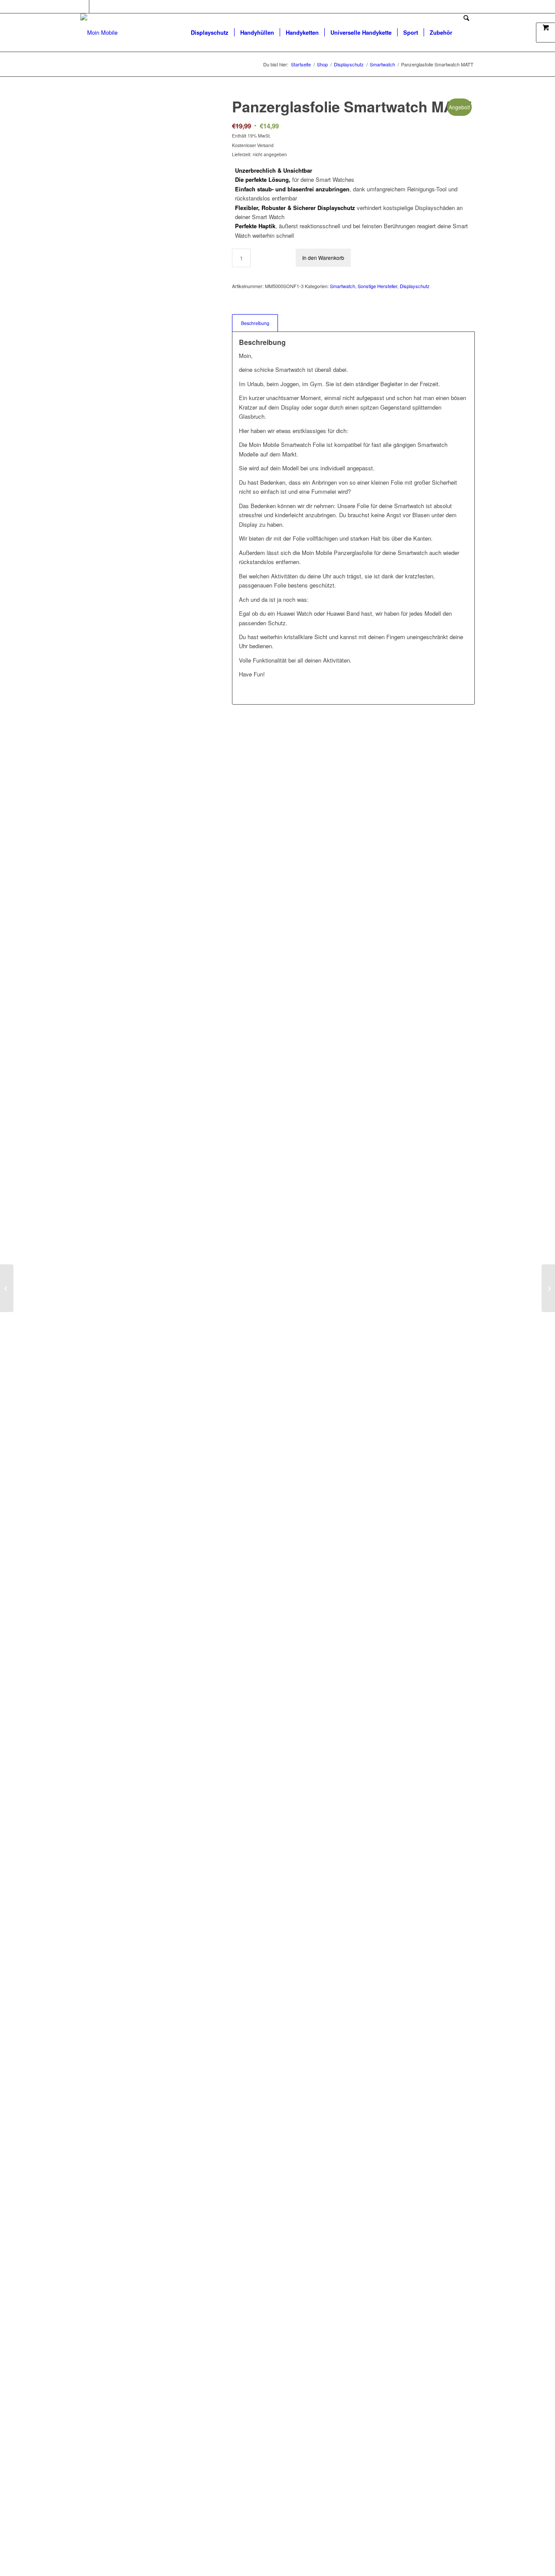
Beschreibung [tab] (255, 323)
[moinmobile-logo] (99, 33)
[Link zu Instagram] (96, 7)
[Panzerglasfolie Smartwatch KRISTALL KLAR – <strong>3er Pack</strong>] (7, 1288)
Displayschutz (415, 286)
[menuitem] (210, 33)
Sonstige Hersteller (377, 286)
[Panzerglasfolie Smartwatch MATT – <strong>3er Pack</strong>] (548, 1288)
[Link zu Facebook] (83, 7)
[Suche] (466, 33)
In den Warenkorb (323, 258)
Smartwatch (343, 286)
